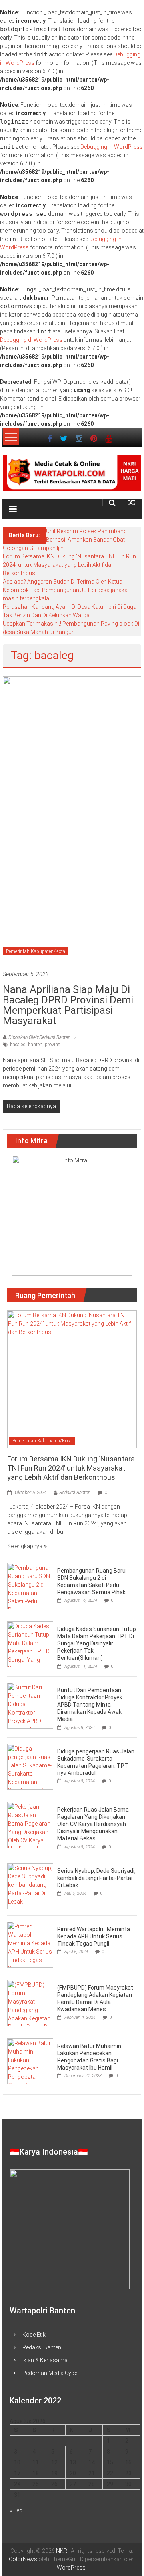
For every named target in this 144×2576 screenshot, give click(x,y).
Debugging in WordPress (112, 147)
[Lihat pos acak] (132, 503)
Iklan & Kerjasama (45, 2360)
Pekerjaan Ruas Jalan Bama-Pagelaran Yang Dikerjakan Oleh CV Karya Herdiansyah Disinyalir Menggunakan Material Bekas (94, 1824)
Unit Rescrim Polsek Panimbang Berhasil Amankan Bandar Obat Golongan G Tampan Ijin (65, 540)
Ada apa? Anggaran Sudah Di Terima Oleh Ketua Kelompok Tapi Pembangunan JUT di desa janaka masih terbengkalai (65, 590)
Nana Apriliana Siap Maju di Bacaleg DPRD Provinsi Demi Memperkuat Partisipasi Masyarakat (68, 1005)
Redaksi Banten (75, 1493)
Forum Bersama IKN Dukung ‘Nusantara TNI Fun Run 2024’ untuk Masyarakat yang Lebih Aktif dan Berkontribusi (69, 565)
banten (35, 1045)
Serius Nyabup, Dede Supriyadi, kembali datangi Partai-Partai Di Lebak (96, 1878)
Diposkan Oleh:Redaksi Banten (39, 1037)
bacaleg (18, 1045)
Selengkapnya (25, 1546)
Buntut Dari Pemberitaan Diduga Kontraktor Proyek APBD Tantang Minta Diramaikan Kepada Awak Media (90, 1705)
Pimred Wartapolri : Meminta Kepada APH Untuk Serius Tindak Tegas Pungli (94, 1936)
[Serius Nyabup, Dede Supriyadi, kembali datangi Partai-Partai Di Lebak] (30, 1886)
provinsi (53, 1045)
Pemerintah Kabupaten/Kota (36, 951)
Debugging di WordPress (31, 340)
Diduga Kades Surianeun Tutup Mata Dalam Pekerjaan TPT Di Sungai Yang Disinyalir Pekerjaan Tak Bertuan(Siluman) (97, 1644)
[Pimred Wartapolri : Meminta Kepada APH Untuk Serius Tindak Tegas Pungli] (30, 1944)
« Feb (16, 2510)
